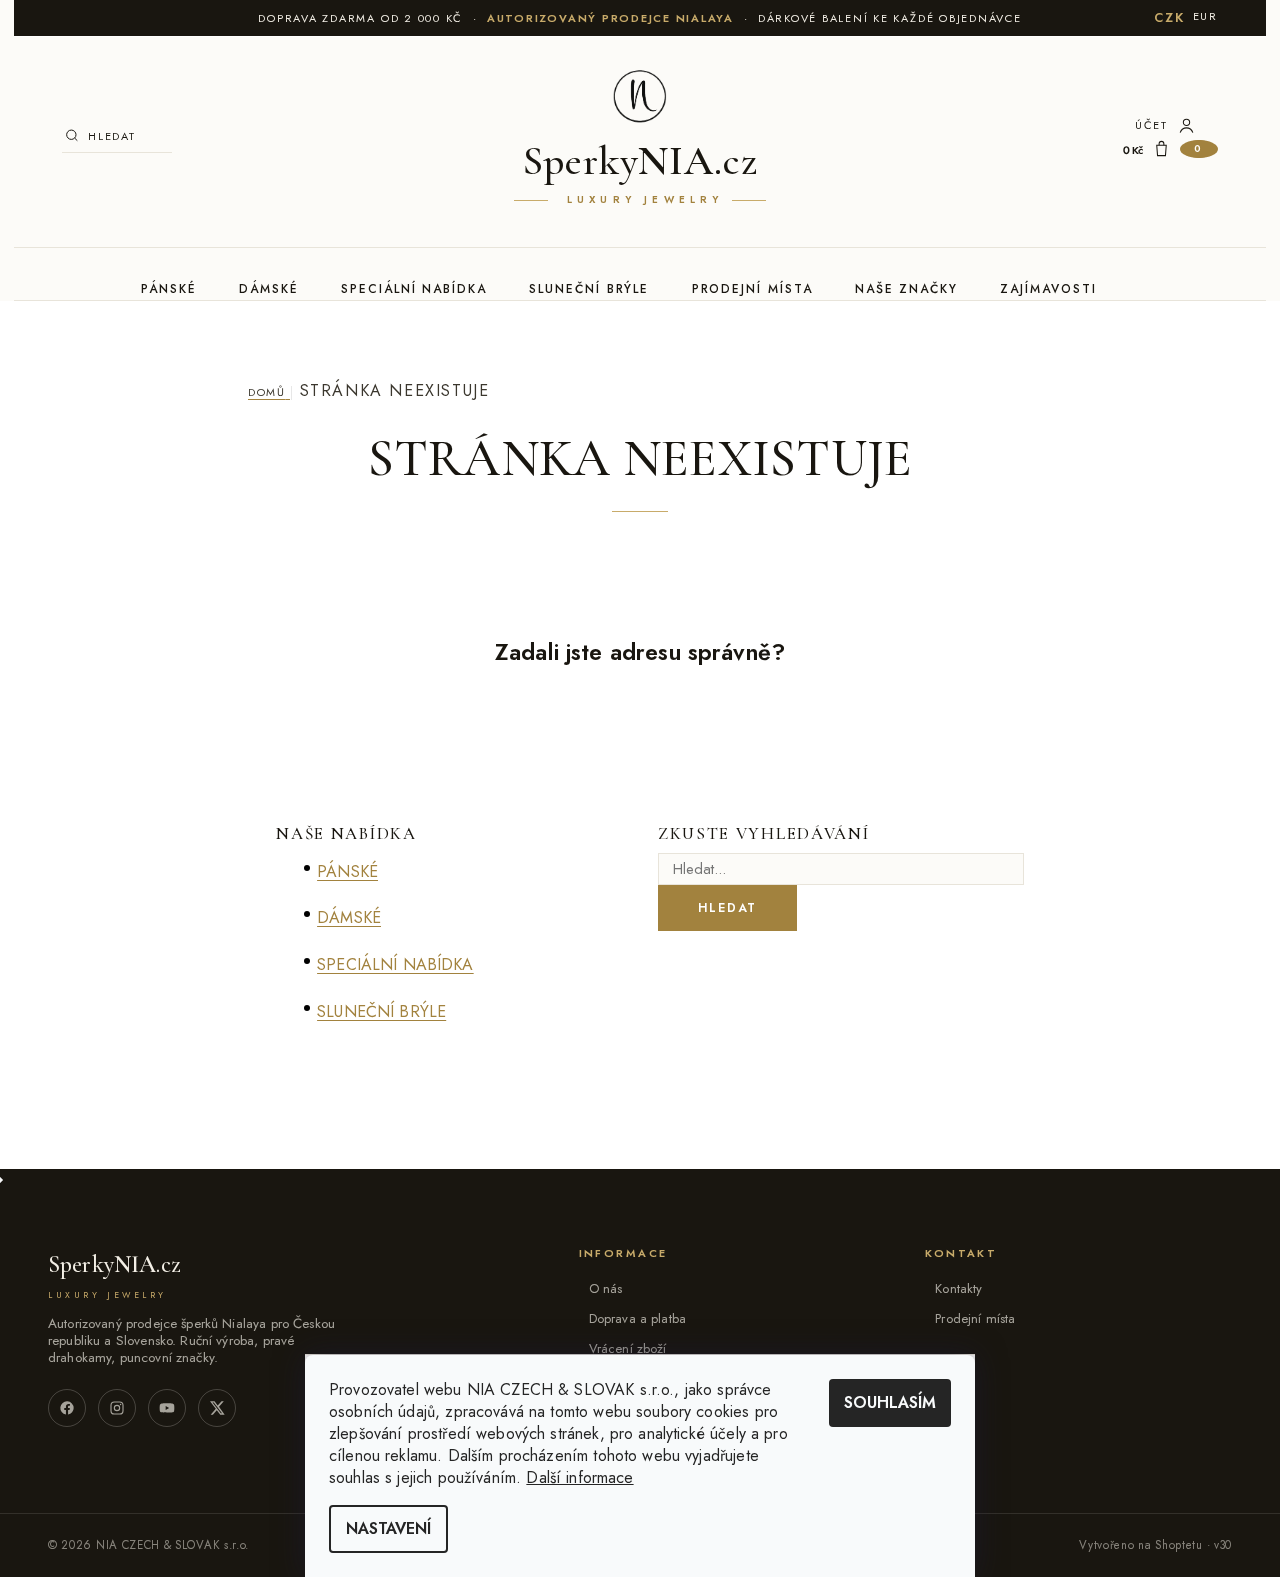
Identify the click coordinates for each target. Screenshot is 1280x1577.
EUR (1205, 16)
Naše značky (906, 289)
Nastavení (388, 1528)
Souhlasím (890, 1402)
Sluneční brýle (589, 289)
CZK (1169, 17)
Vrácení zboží (628, 1348)
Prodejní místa (752, 289)
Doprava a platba (637, 1318)
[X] (217, 1408)
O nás (606, 1288)
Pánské (169, 289)
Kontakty (958, 1288)
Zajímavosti (1048, 289)
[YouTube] (167, 1408)
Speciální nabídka (414, 289)
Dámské (269, 289)
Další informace (579, 1477)
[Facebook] (67, 1408)
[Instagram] (117, 1408)
